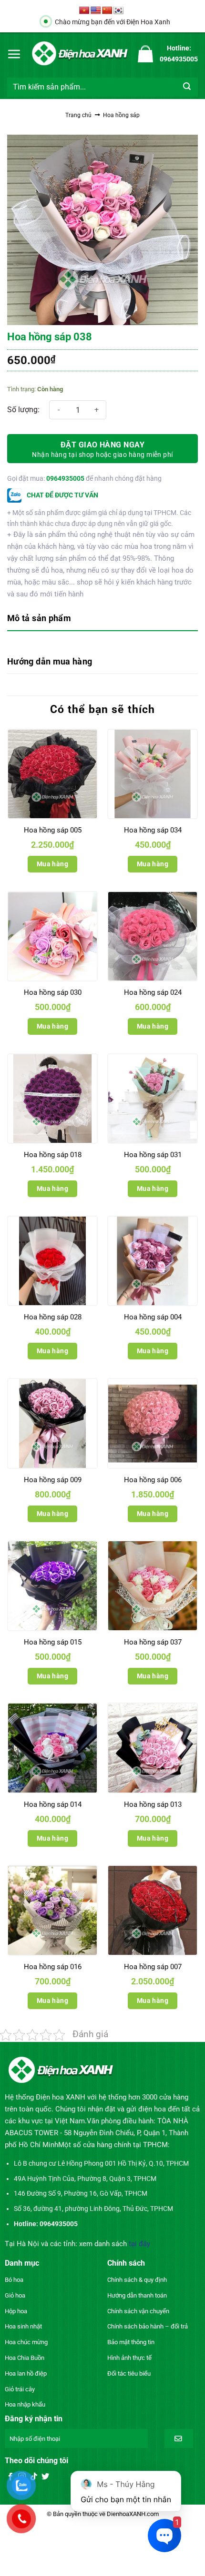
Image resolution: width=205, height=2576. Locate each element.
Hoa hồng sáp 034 (153, 830)
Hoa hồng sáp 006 (153, 1480)
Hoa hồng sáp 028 (53, 1317)
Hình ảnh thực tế (129, 2358)
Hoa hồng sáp (121, 115)
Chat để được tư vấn (62, 495)
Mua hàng (52, 864)
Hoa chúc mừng (26, 2342)
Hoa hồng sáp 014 (53, 1804)
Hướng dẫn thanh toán (137, 2295)
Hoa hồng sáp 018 (53, 1155)
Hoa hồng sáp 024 (153, 992)
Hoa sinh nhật (23, 2326)
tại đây (139, 2244)
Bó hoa (14, 2280)
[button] (14, 54)
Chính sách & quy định (137, 2280)
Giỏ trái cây (20, 2389)
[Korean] (119, 11)
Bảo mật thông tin (131, 2342)
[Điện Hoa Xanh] (80, 54)
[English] (96, 11)
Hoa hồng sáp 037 (153, 1642)
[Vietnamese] (84, 11)
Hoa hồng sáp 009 (53, 1480)
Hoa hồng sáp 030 (53, 992)
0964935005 (65, 478)
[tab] (102, 619)
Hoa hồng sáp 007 (153, 1967)
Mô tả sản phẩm (39, 618)
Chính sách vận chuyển (138, 2311)
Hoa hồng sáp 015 (53, 1642)
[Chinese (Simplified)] (107, 11)
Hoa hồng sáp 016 (53, 1967)
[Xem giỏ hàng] (145, 54)
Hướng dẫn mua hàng (50, 661)
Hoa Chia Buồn (25, 2358)
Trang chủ (78, 115)
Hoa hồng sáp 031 (153, 1155)
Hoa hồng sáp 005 (53, 830)
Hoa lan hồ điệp (26, 2373)
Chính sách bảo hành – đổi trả (148, 2326)
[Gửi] (187, 87)
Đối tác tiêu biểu (129, 2373)
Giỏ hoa (15, 2295)
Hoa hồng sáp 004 (153, 1317)
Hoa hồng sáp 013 (153, 1804)
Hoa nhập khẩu (25, 2404)
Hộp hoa (16, 2311)
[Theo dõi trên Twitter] (45, 2477)
